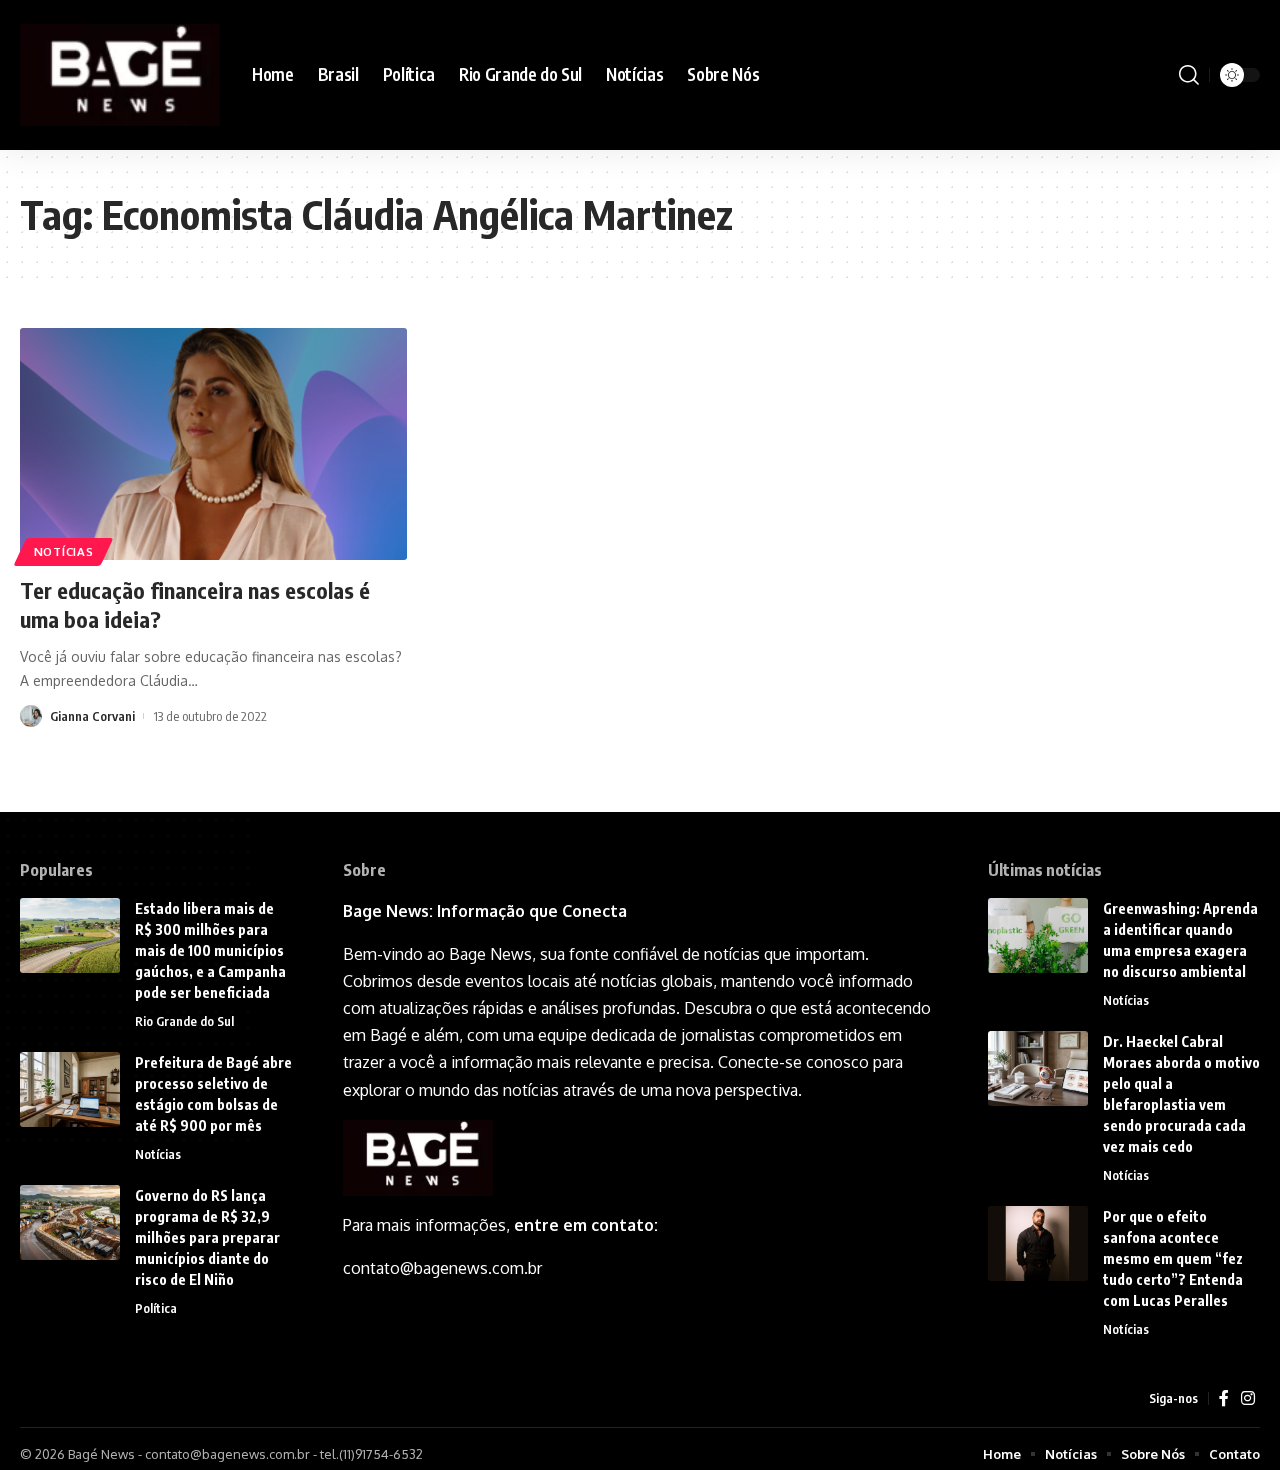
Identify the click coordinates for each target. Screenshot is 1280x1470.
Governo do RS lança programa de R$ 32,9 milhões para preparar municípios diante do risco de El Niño (207, 1237)
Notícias (64, 551)
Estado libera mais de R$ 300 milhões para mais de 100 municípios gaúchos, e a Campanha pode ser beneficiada (210, 950)
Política (156, 1308)
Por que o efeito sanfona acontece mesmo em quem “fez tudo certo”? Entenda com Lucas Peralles (1173, 1258)
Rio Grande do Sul (184, 1021)
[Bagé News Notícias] (120, 74)
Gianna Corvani (92, 716)
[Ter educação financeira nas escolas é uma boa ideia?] (213, 444)
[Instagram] (1248, 1398)
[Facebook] (1224, 1398)
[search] (1189, 75)
